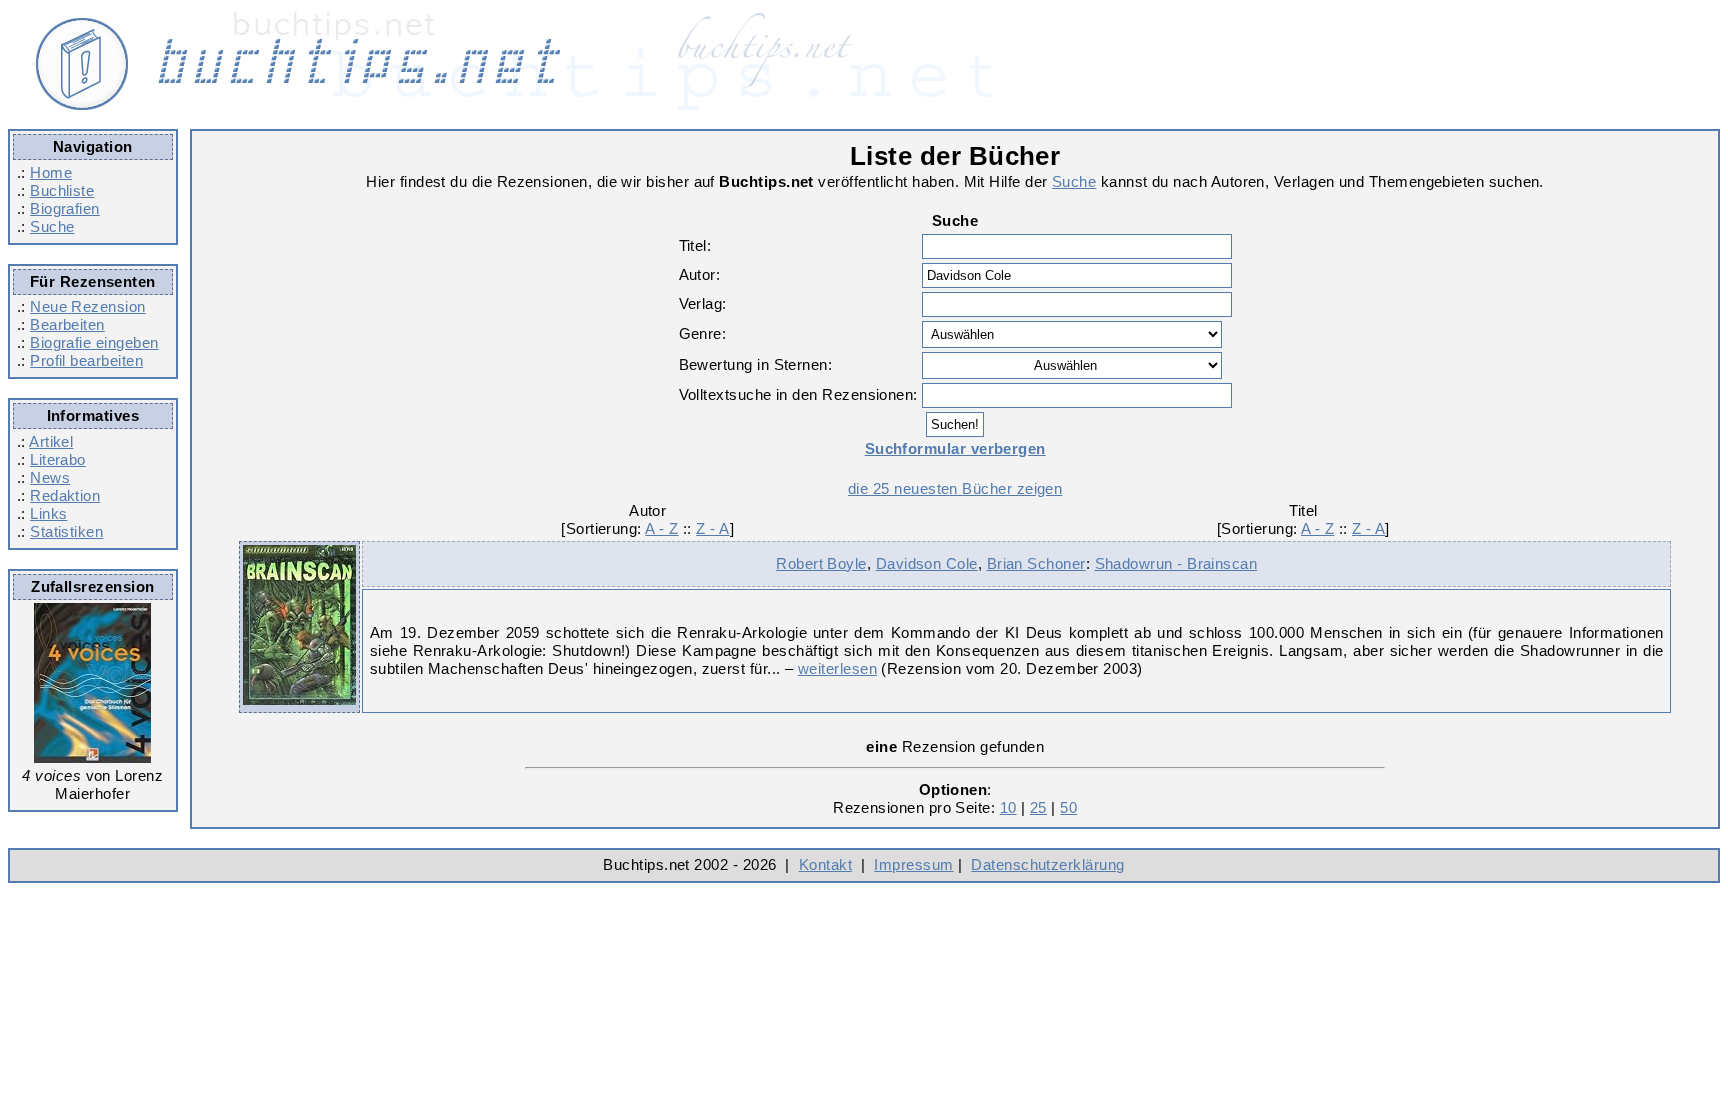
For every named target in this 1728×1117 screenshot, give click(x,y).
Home (51, 172)
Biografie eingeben (94, 342)
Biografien (65, 208)
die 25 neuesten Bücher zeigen (955, 488)
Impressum (913, 864)
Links (48, 513)
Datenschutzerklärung (1047, 864)
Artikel (51, 441)
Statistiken (66, 531)
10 (1008, 807)
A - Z (661, 528)
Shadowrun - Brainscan (1176, 563)
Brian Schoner (1036, 563)
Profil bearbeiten (86, 360)
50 (1068, 807)
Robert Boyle (821, 563)
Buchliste (62, 190)
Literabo (58, 459)
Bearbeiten (67, 324)
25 (1038, 807)
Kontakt (825, 864)
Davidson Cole (927, 563)
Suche (52, 226)
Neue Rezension (87, 306)
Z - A (712, 528)
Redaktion (65, 495)
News (50, 477)
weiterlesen (837, 668)
